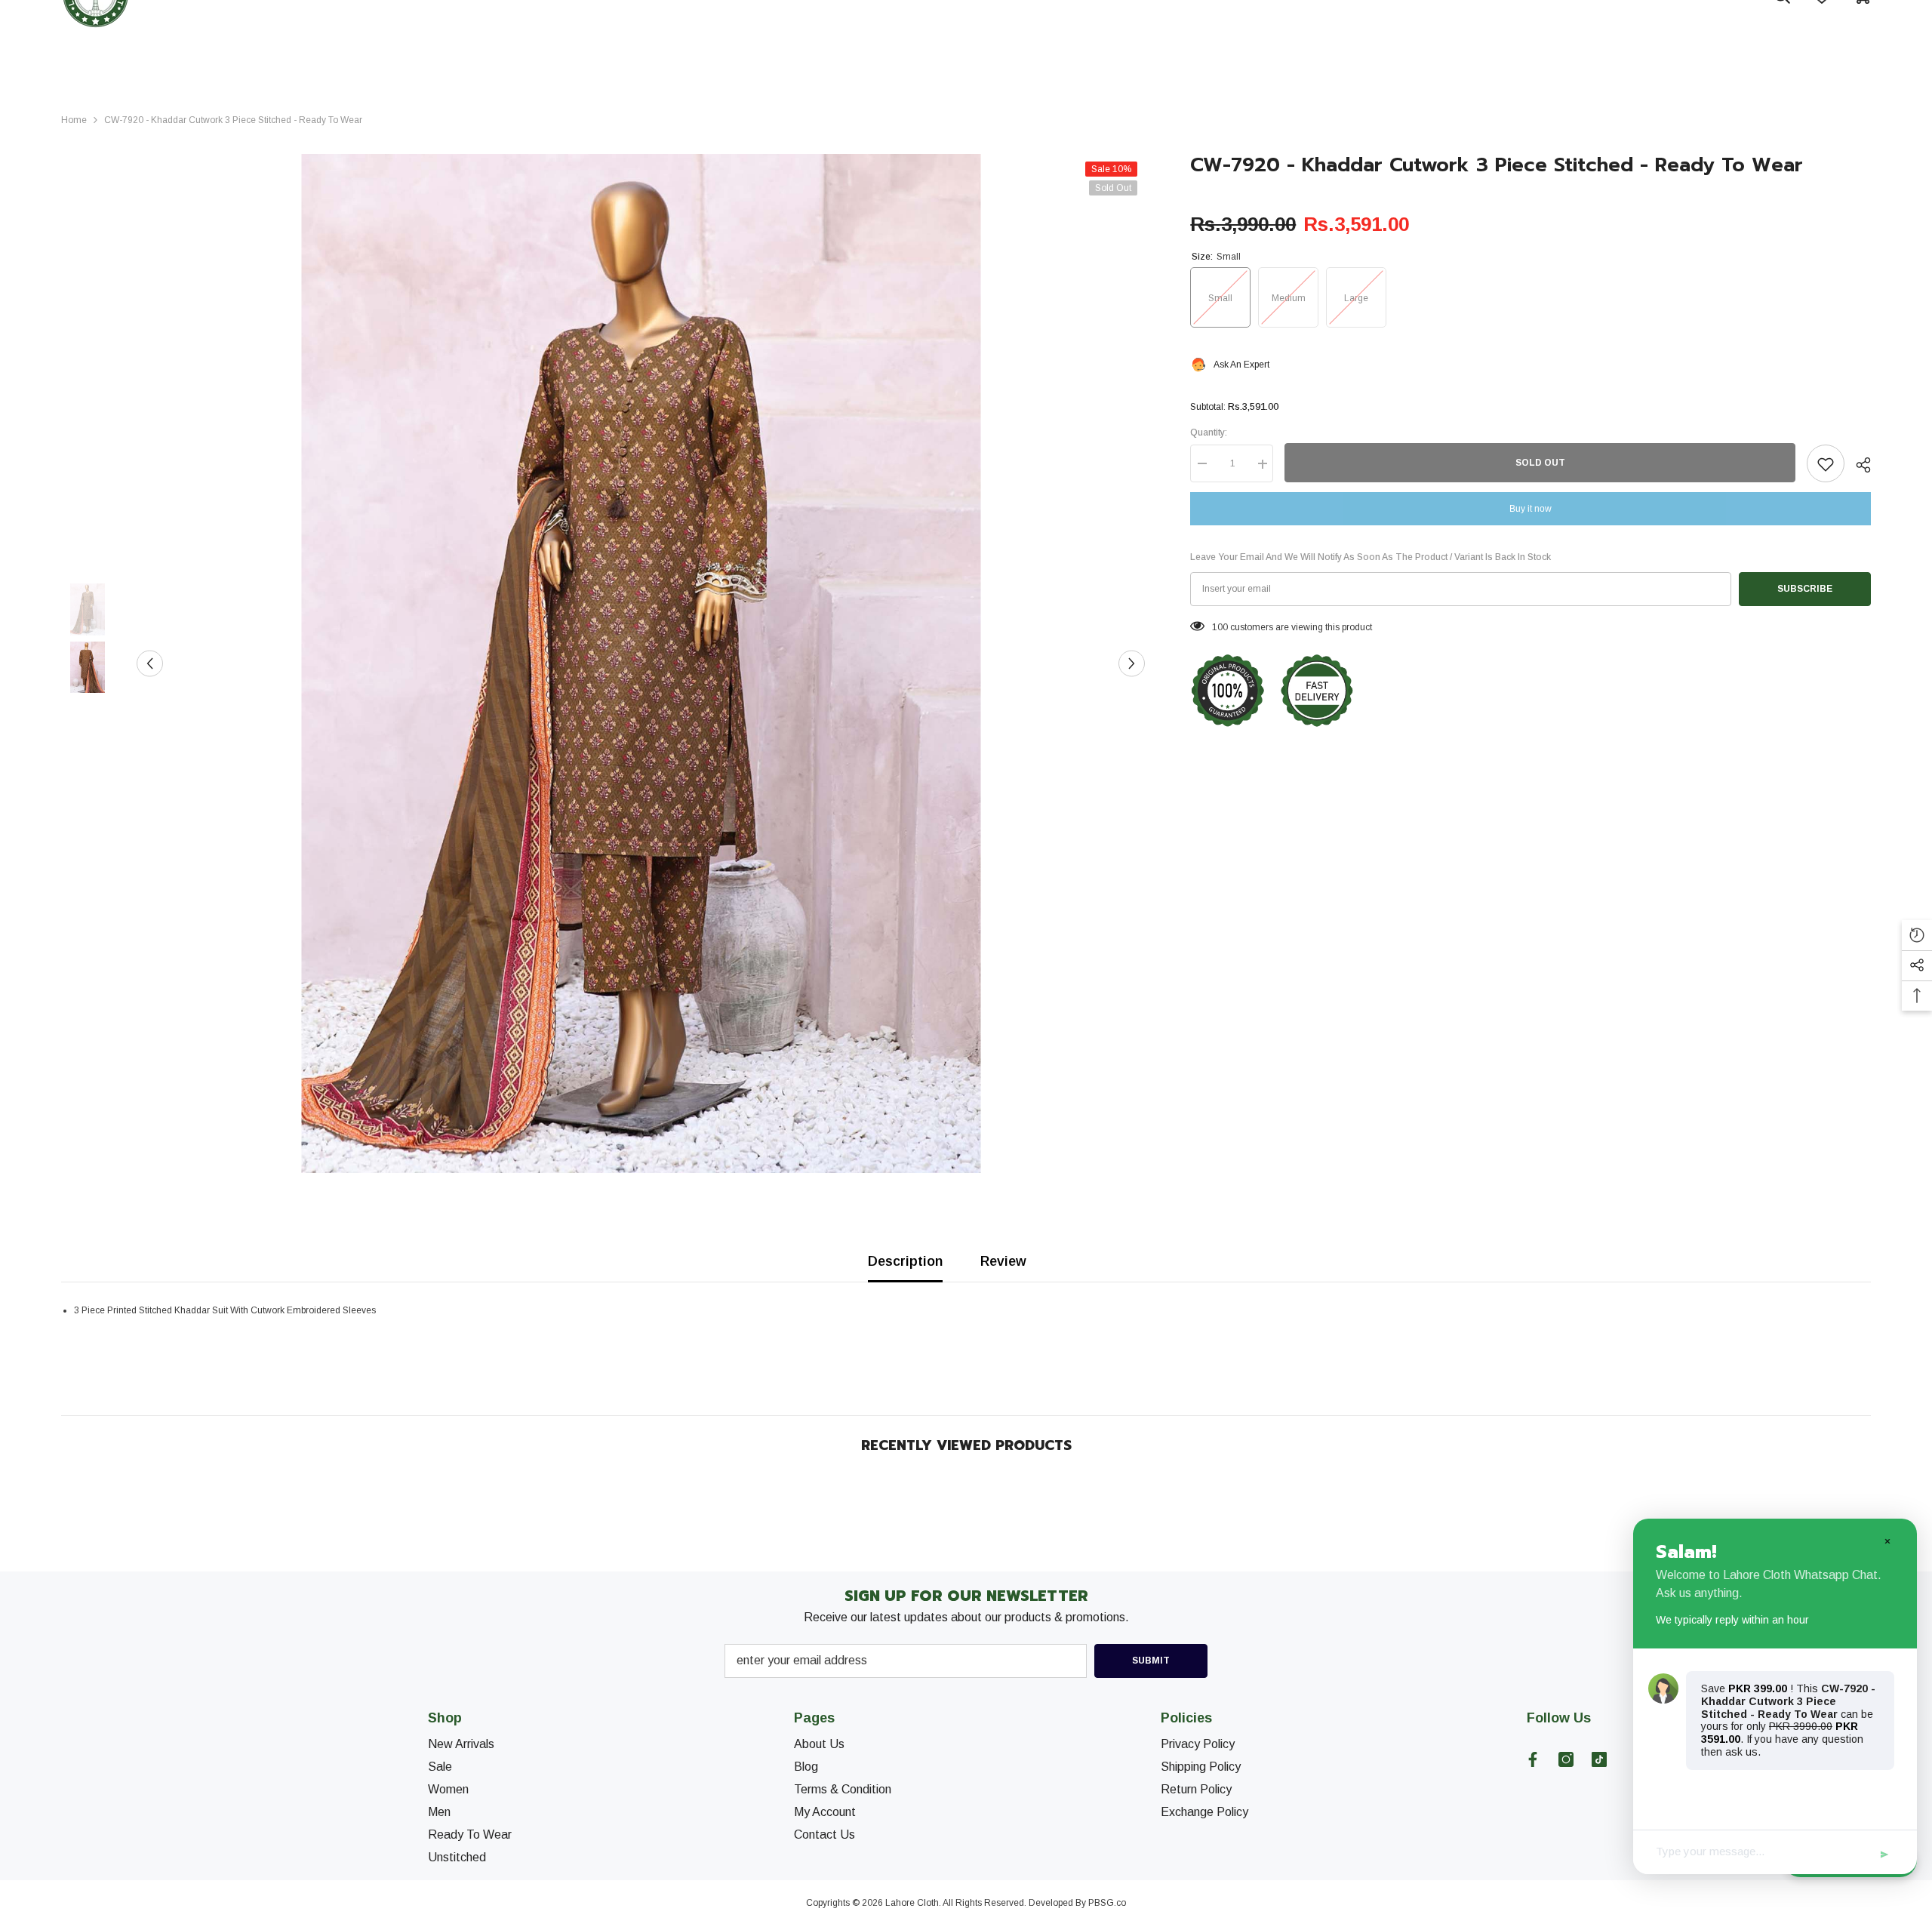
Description (905, 1261)
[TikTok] (1599, 1759)
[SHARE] (1858, 465)
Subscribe (1805, 589)
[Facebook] (1533, 1759)
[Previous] (150, 664)
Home (74, 120)
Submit (1151, 1661)
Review (1003, 1261)
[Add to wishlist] (1826, 464)
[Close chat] (1887, 1541)
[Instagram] (1566, 1759)
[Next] (1132, 664)
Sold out (1540, 463)
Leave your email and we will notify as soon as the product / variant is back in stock (1371, 558)
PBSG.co (1107, 1903)
